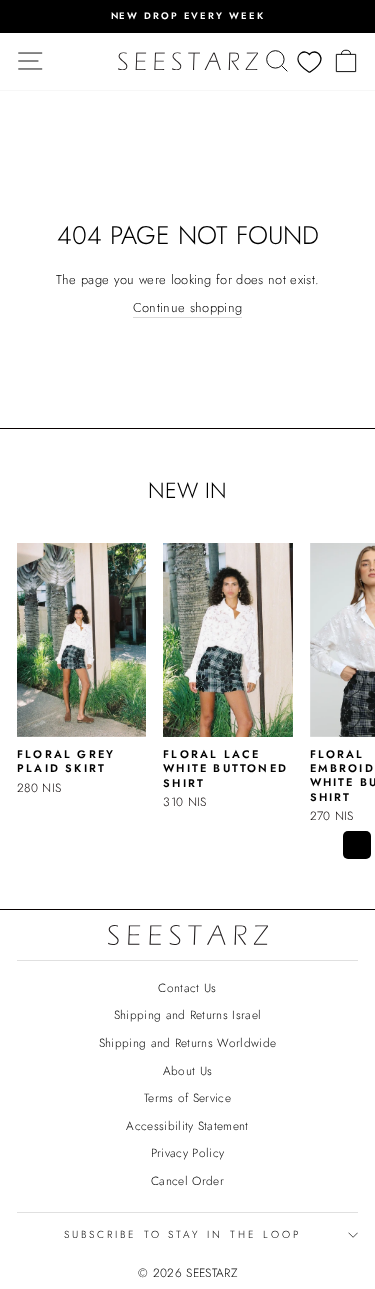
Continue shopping (187, 308)
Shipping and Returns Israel (188, 1014)
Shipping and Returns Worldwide (188, 1042)
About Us (188, 1070)
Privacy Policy (188, 1152)
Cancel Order (187, 1180)
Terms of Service (187, 1097)
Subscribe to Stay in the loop (183, 1234)
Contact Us (187, 987)
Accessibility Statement (187, 1125)
